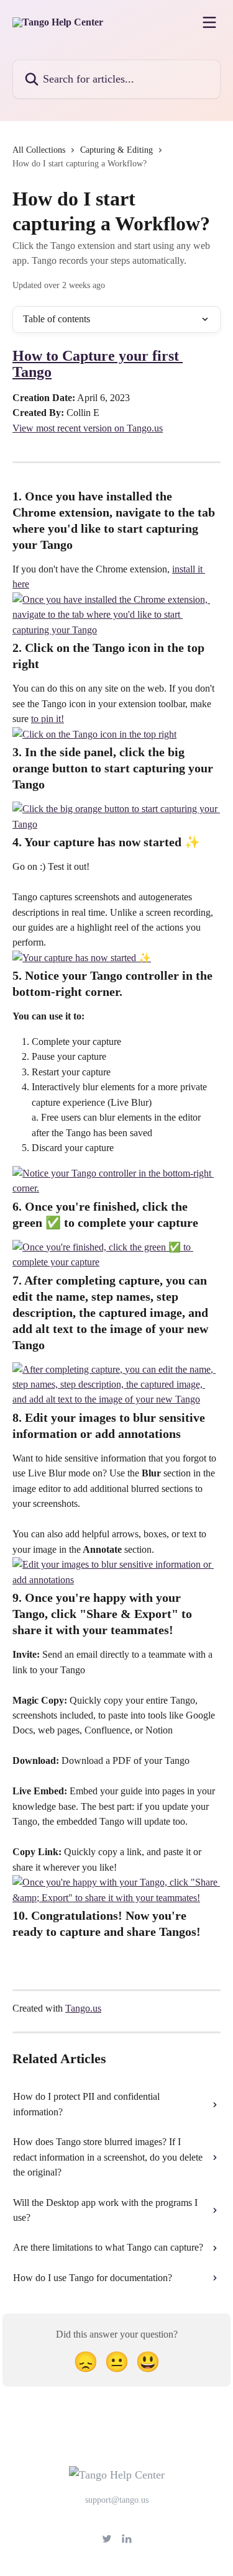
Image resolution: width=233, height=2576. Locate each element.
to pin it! (48, 719)
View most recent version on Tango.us (88, 428)
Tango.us (83, 2008)
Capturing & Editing (116, 150)
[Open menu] (209, 22)
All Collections (39, 150)
